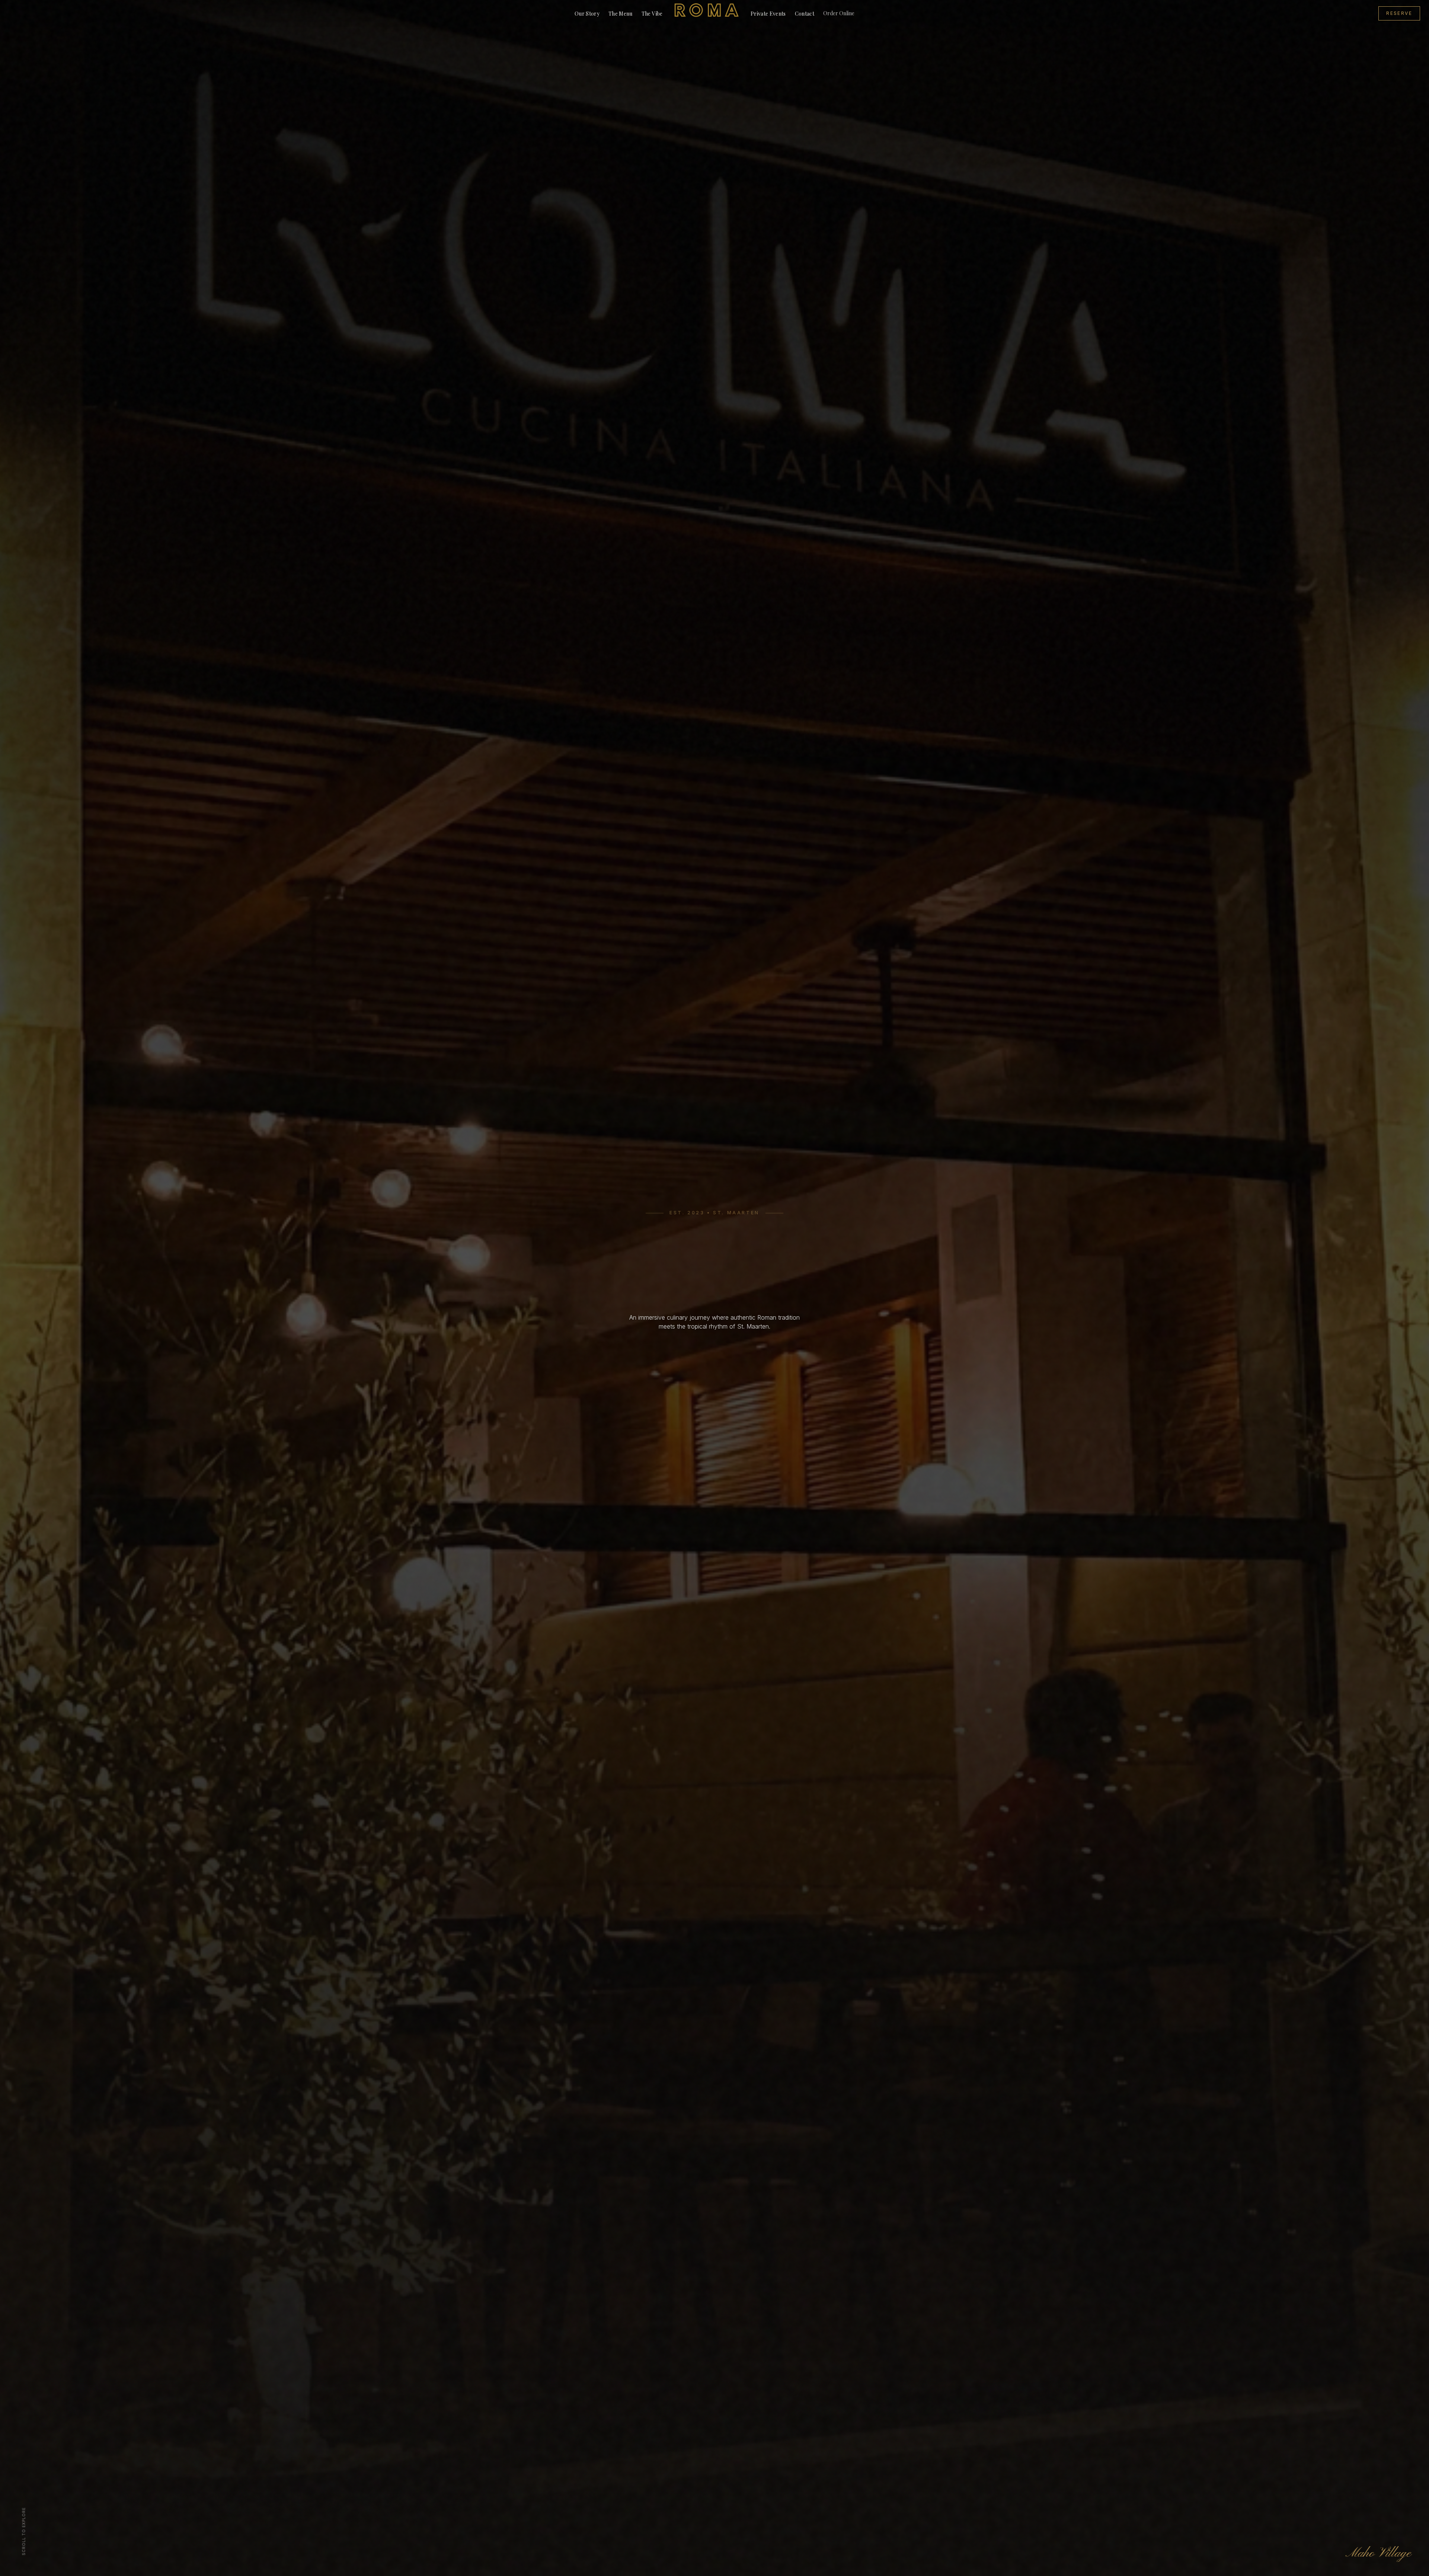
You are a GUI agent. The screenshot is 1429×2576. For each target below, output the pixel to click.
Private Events (768, 14)
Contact (805, 14)
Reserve (1399, 13)
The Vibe (652, 14)
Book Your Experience (714, 1353)
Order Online (839, 13)
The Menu (621, 14)
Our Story (587, 14)
